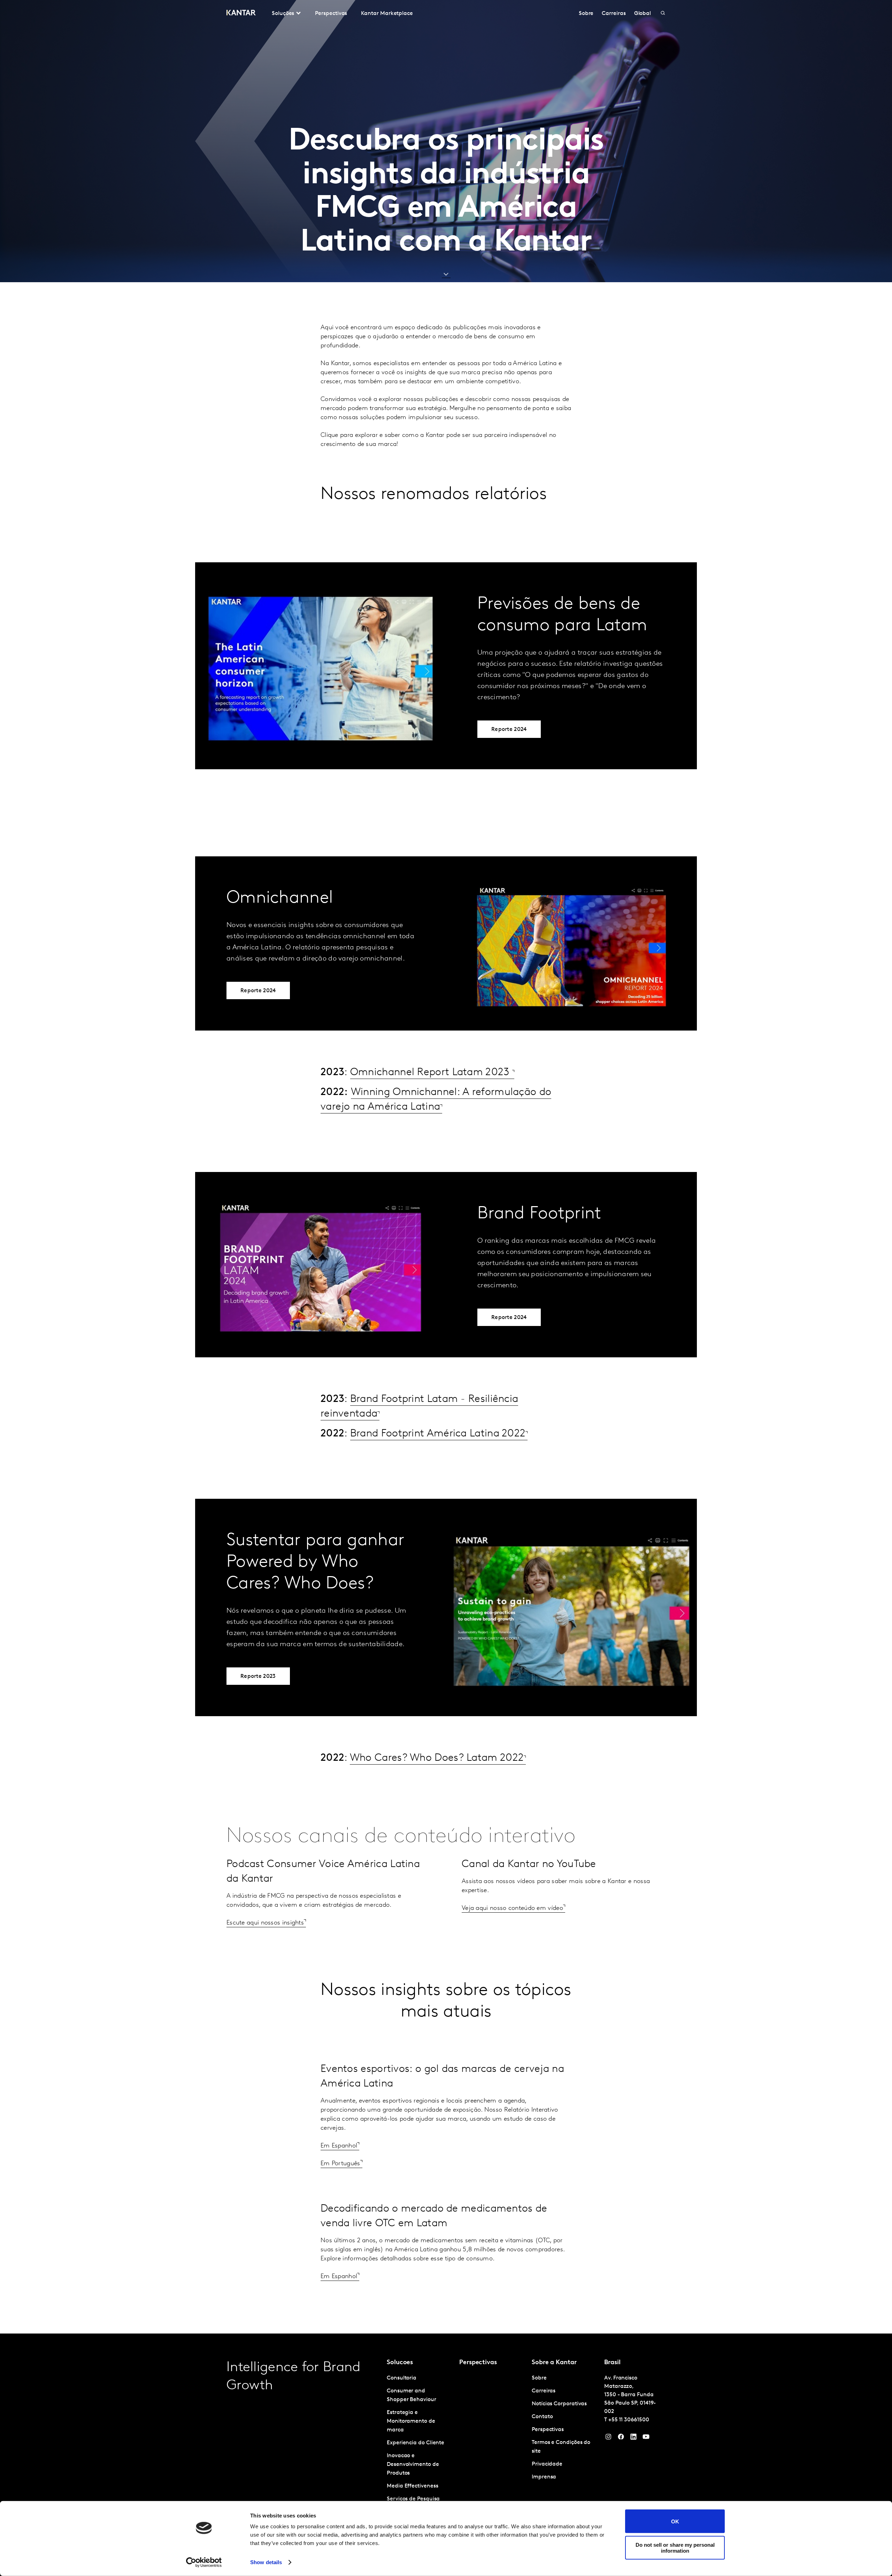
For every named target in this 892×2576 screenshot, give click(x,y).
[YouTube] (633, 2438)
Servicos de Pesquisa (413, 2499)
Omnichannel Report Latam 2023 (431, 1073)
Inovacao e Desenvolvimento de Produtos (413, 2465)
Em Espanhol (339, 2146)
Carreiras (614, 14)
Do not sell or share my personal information (675, 2547)
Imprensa (544, 2477)
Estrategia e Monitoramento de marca (411, 2421)
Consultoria (402, 2378)
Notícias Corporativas (559, 2404)
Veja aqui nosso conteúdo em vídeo (512, 1908)
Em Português (340, 2164)
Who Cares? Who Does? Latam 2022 (437, 1758)
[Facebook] (621, 2438)
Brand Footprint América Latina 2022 (438, 1434)
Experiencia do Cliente (416, 2443)
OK (675, 2521)
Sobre (586, 14)
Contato (542, 2417)
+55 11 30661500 (629, 2420)
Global (643, 14)
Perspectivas (331, 14)
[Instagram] (608, 2438)
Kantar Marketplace (387, 14)
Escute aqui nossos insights (265, 1923)
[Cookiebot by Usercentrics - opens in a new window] (204, 2562)
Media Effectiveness (412, 2486)
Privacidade (547, 2464)
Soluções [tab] (283, 14)
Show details (266, 2562)
